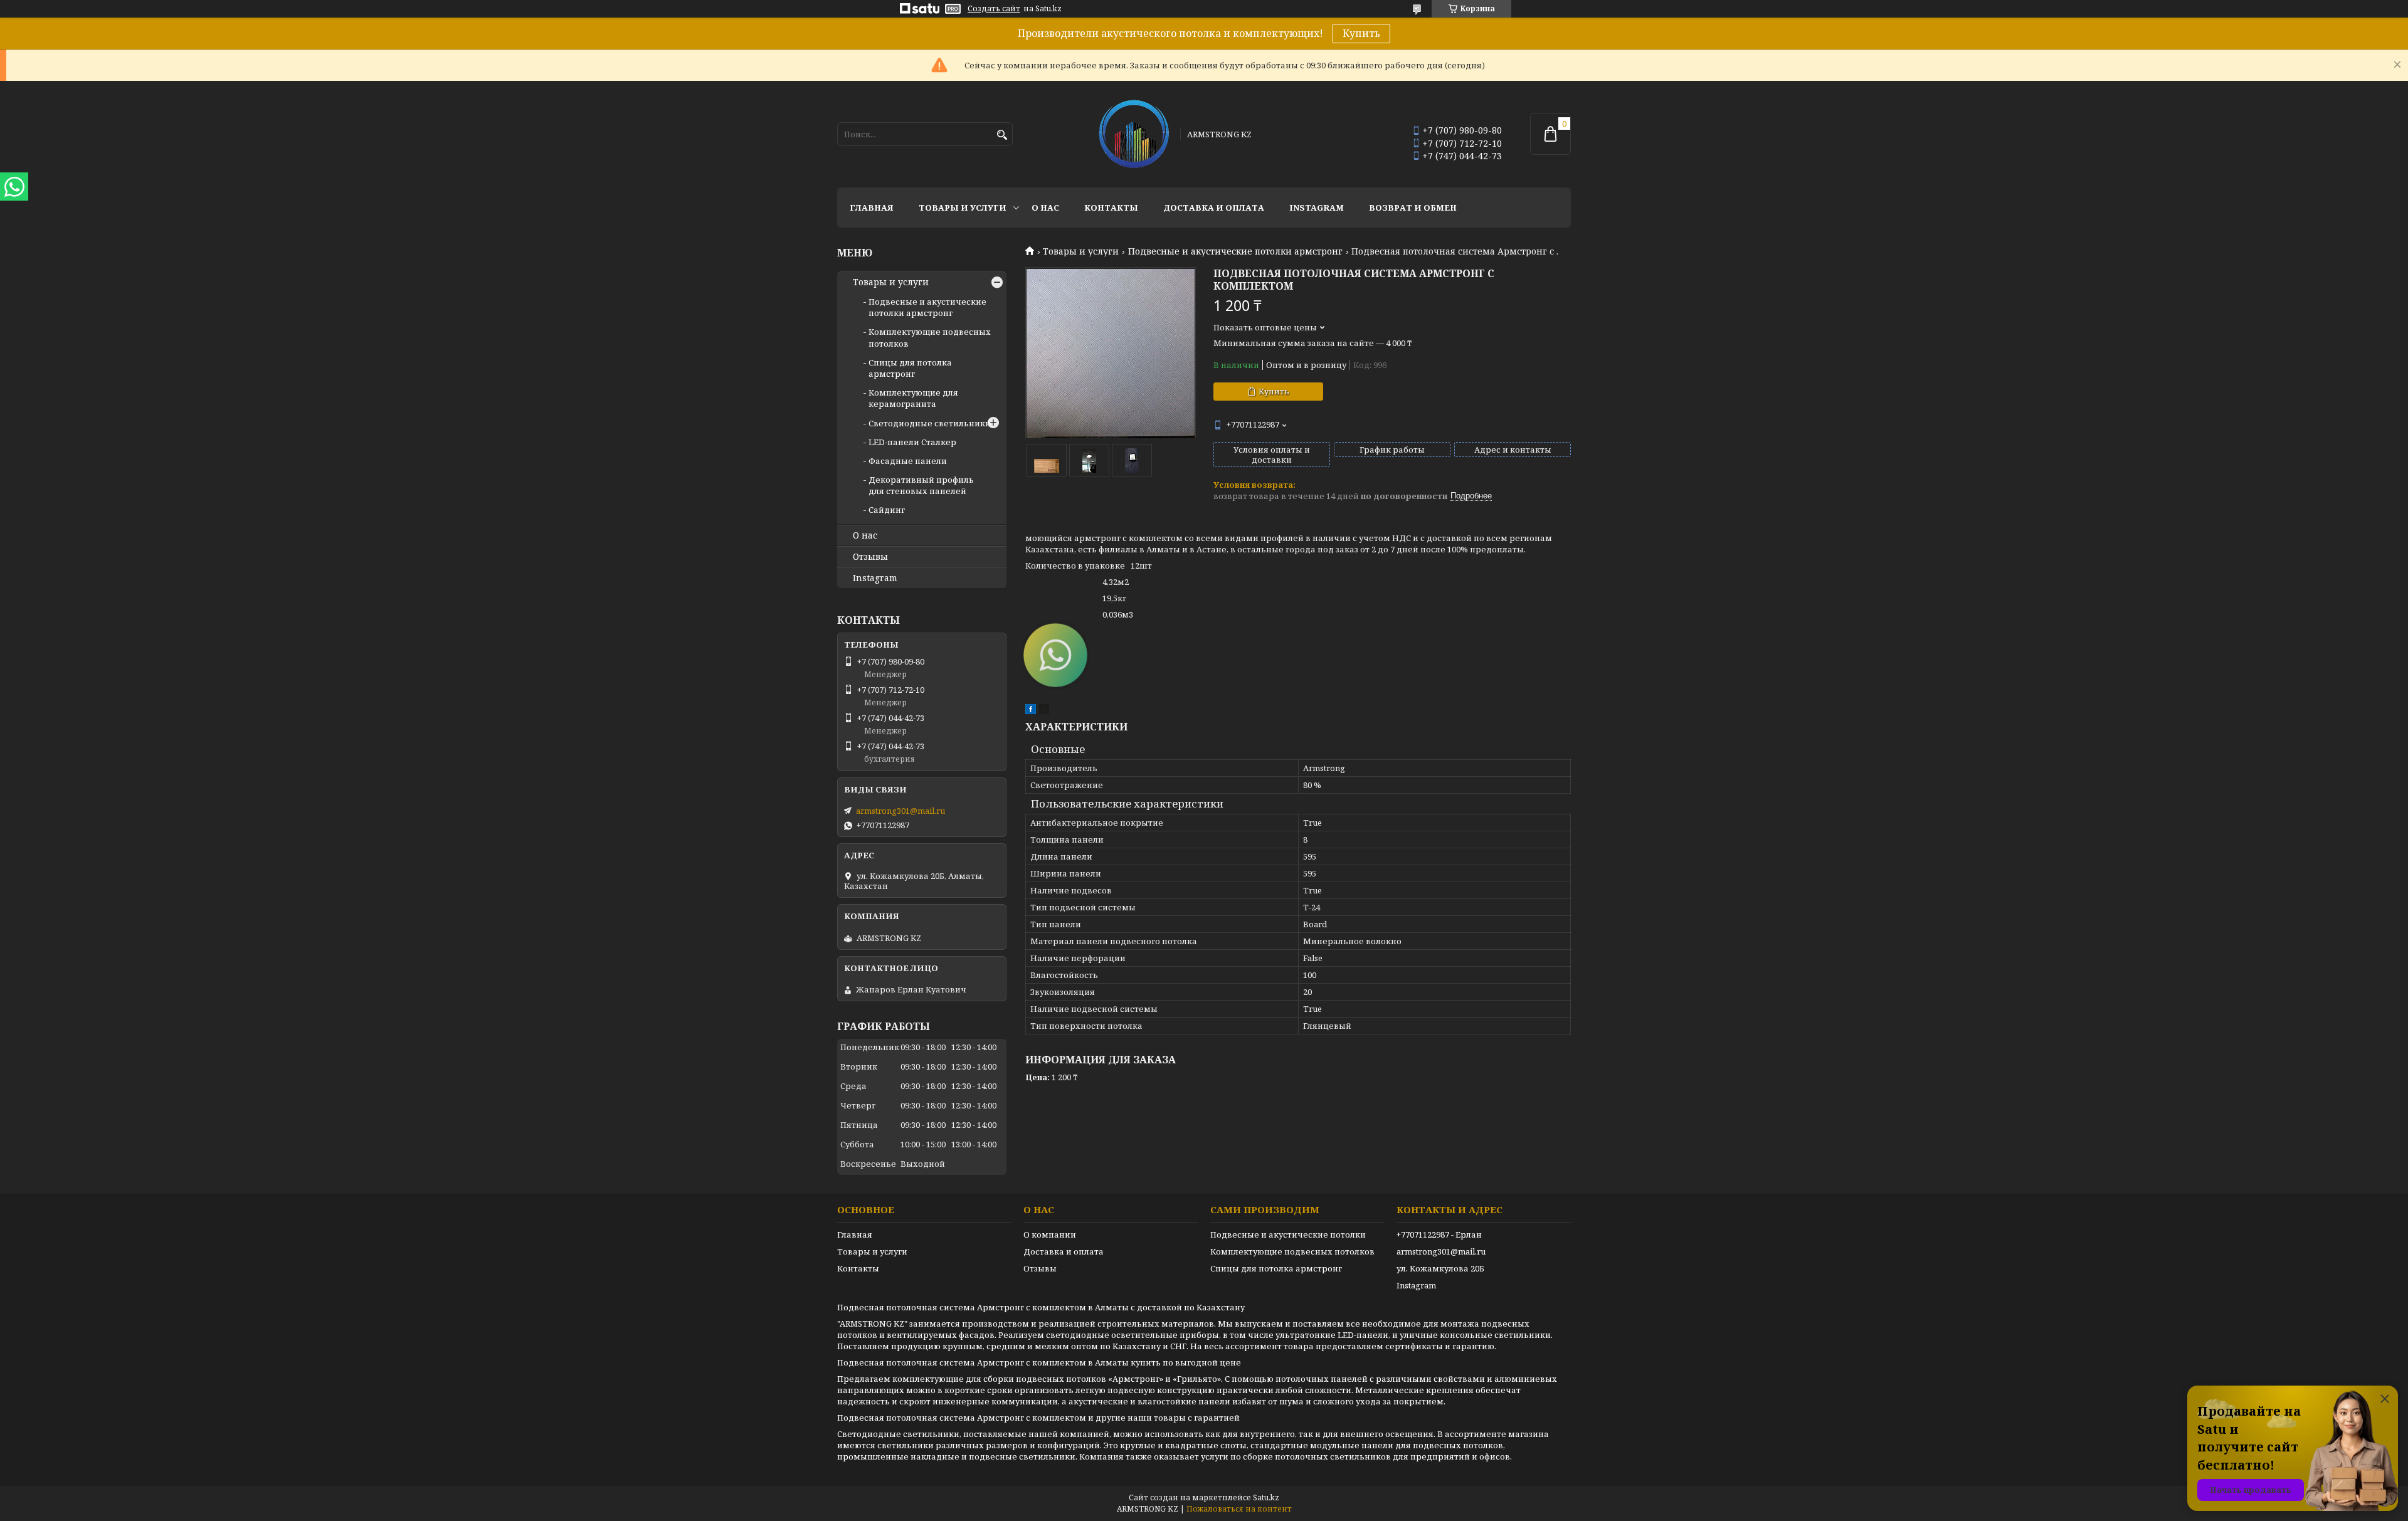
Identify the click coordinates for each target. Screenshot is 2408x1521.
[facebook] (1031, 711)
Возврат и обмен (1413, 208)
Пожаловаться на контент (1239, 1509)
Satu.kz (1266, 1497)
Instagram (1317, 208)
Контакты (1111, 208)
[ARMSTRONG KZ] (1134, 134)
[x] (1044, 711)
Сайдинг (887, 510)
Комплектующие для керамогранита (913, 398)
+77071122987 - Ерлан (1439, 1234)
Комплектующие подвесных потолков (1292, 1251)
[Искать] (1002, 135)
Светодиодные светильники (930, 423)
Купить (1361, 33)
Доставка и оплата (1214, 208)
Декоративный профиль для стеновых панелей (921, 485)
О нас (1045, 208)
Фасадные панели (908, 461)
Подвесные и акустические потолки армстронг (1235, 251)
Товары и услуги (963, 208)
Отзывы (870, 557)
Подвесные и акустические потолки (1288, 1234)
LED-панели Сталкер (912, 442)
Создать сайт (994, 9)
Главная (872, 208)
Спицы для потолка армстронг (910, 368)
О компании (1050, 1234)
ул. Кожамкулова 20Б (1440, 1268)
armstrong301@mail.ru (900, 811)
